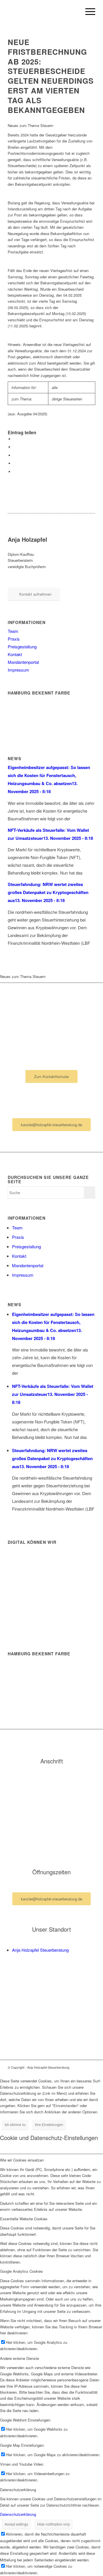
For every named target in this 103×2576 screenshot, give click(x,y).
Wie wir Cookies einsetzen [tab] (22, 2160)
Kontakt (15, 654)
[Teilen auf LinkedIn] (15, 455)
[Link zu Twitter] (91, 2067)
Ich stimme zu (15, 2124)
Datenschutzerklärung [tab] (18, 2490)
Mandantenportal (23, 662)
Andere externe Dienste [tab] (19, 2358)
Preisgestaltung (22, 647)
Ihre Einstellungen (49, 2124)
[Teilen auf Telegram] (15, 463)
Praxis (14, 639)
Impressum (18, 670)
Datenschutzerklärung (18, 2514)
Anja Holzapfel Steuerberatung (40, 1950)
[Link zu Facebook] (82, 2067)
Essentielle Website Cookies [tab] (24, 2219)
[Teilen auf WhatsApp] (15, 447)
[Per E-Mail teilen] (15, 472)
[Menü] (87, 11)
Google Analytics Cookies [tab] (21, 2271)
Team (13, 631)
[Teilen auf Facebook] (15, 439)
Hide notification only (54, 2524)
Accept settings (16, 2524)
